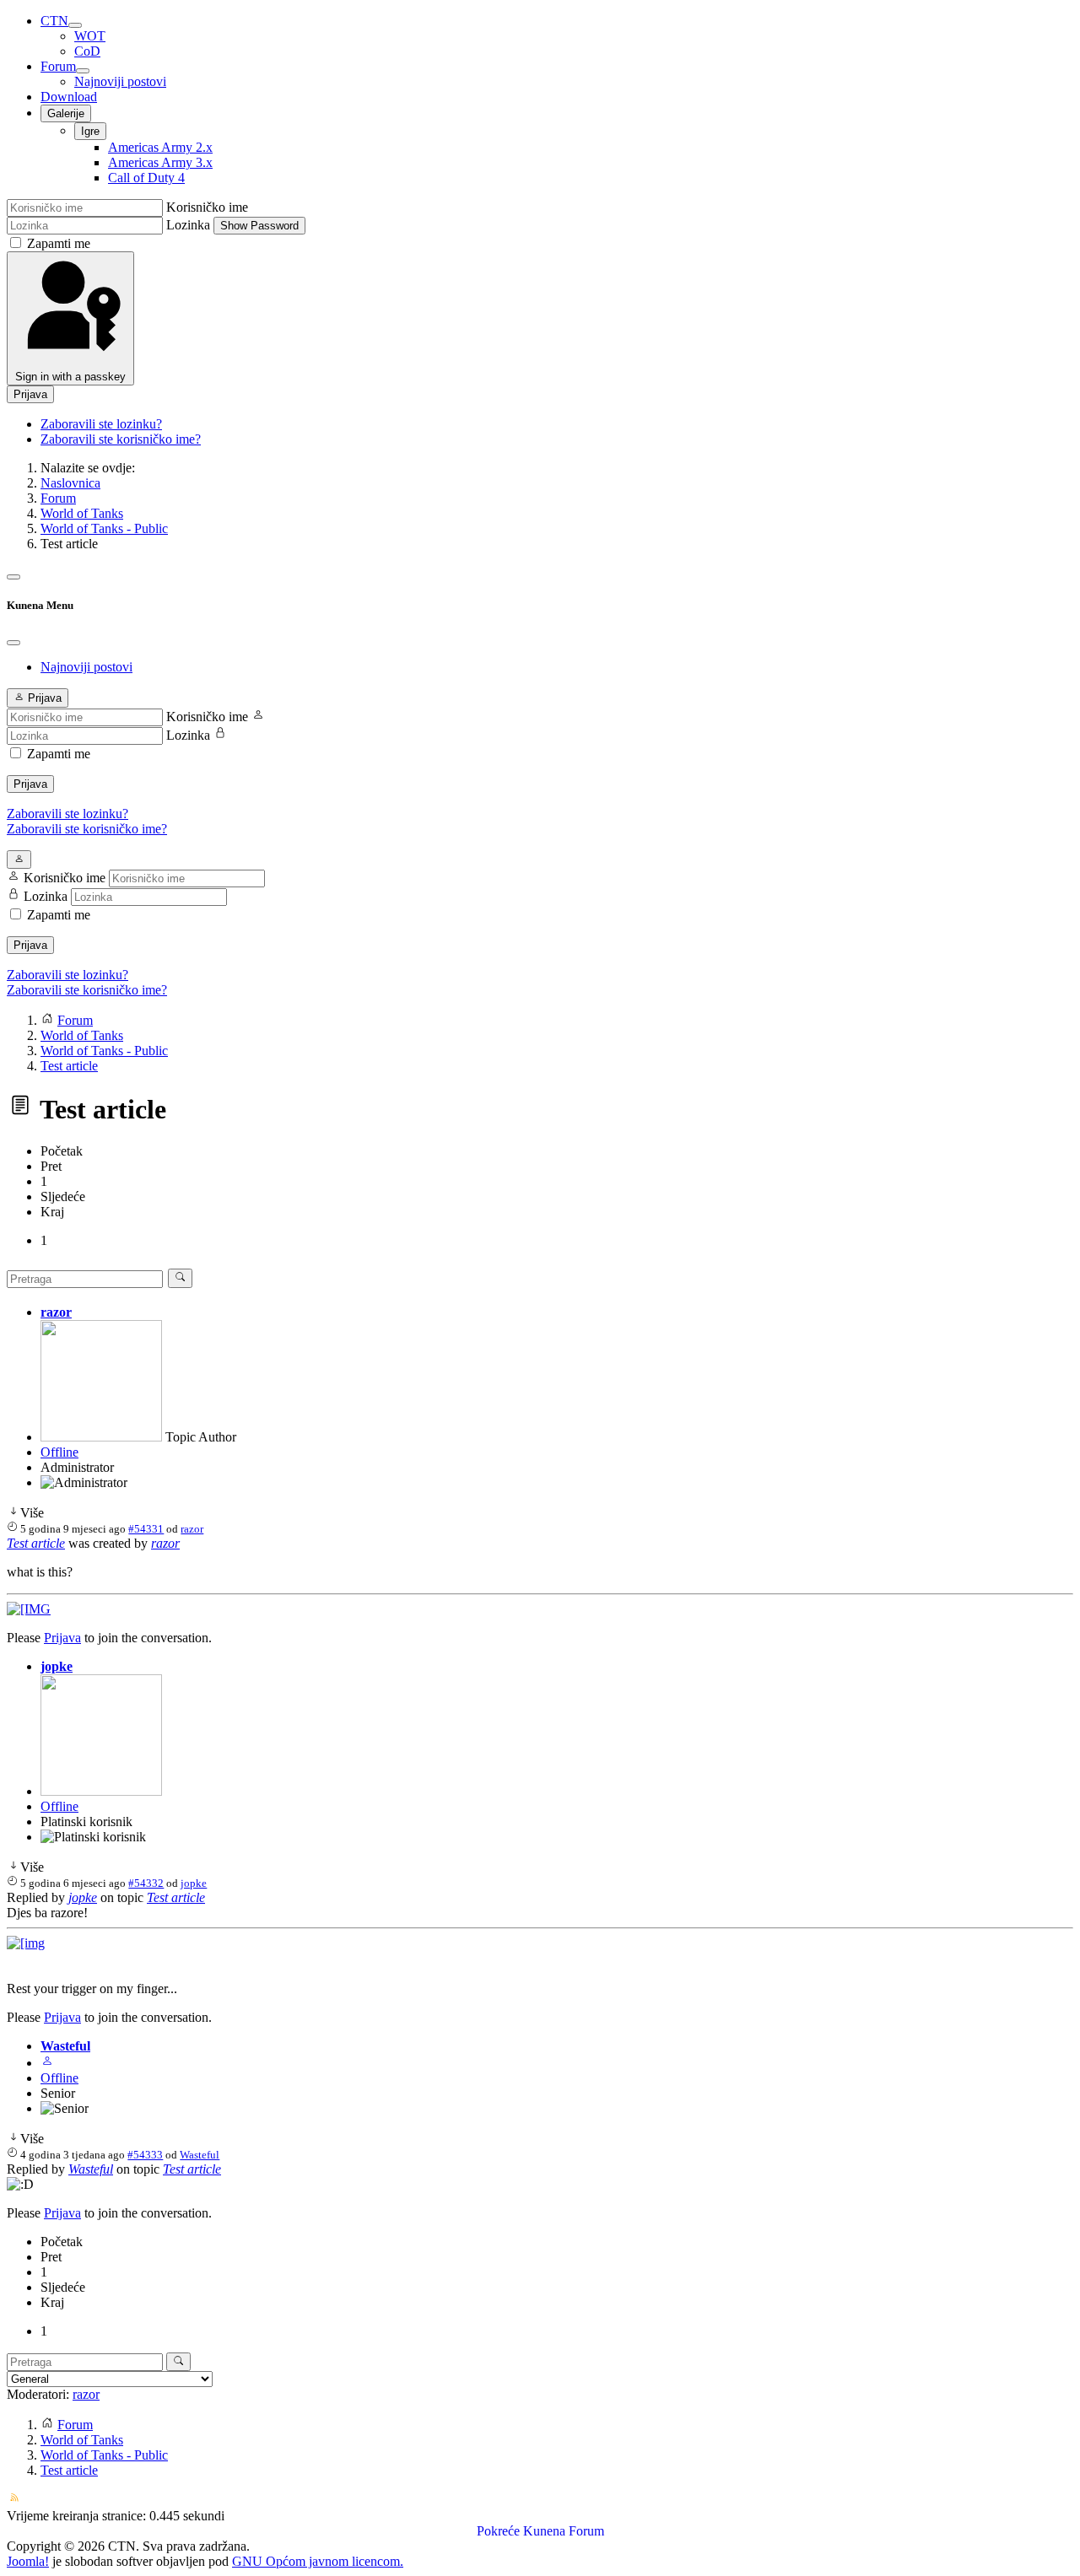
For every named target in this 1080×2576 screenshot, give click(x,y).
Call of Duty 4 (146, 178)
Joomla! (28, 2561)
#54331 (146, 1529)
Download (69, 97)
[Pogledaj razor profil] (101, 1437)
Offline (59, 1452)
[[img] (26, 1943)
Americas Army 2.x (160, 147)
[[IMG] (29, 1609)
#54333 (145, 2155)
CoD (87, 51)
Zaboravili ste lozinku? (101, 424)
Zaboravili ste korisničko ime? (121, 439)
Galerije (66, 113)
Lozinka (188, 225)
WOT (90, 36)
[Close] (13, 643)
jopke (57, 1666)
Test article (36, 1543)
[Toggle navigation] (13, 577)
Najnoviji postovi (120, 81)
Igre (90, 131)
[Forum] (83, 71)
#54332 (146, 1883)
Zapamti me (59, 243)
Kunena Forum (564, 2531)
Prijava (30, 394)
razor (56, 1312)
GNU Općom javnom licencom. (318, 2561)
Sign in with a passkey (70, 377)
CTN (54, 21)
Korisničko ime (207, 207)
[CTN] (75, 25)
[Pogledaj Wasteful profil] (47, 2063)
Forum (58, 66)
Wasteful (65, 2046)
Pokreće (498, 2531)
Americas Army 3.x (160, 162)
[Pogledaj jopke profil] (101, 1791)
